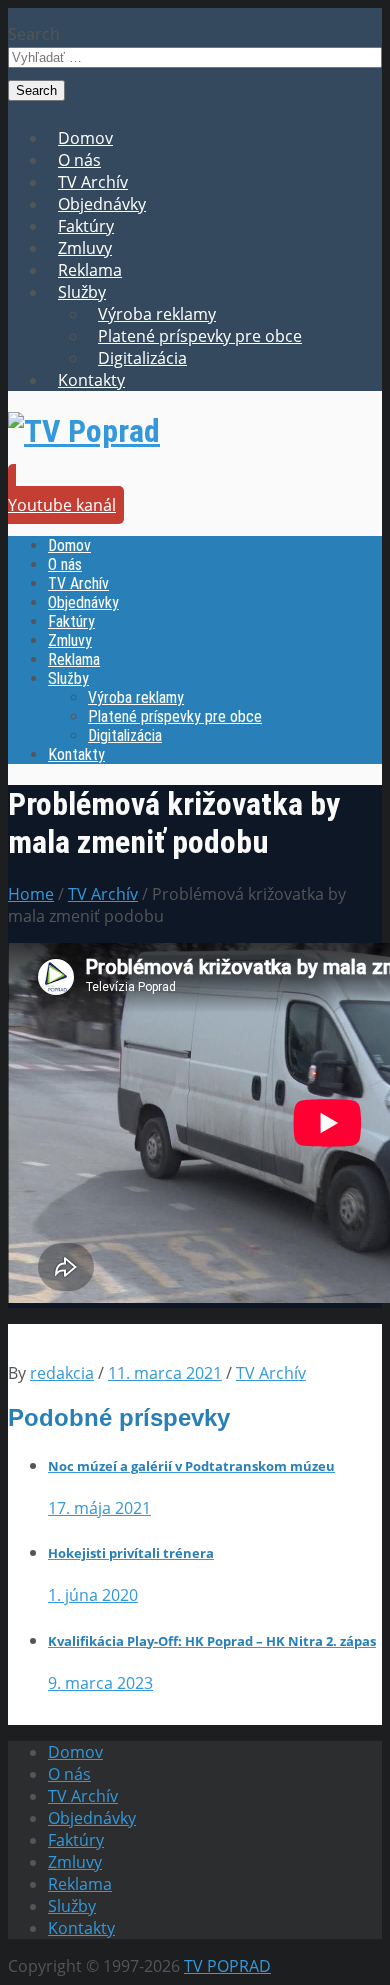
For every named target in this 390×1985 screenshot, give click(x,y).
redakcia (62, 1373)
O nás (79, 160)
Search (34, 34)
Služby (82, 292)
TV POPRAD (227, 1966)
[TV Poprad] (84, 431)
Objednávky (102, 204)
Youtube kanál (62, 505)
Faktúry (86, 226)
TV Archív (93, 182)
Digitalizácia (142, 358)
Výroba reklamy (157, 314)
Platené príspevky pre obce (200, 336)
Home (31, 894)
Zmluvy (85, 248)
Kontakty (91, 380)
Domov (85, 138)
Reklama (90, 270)
